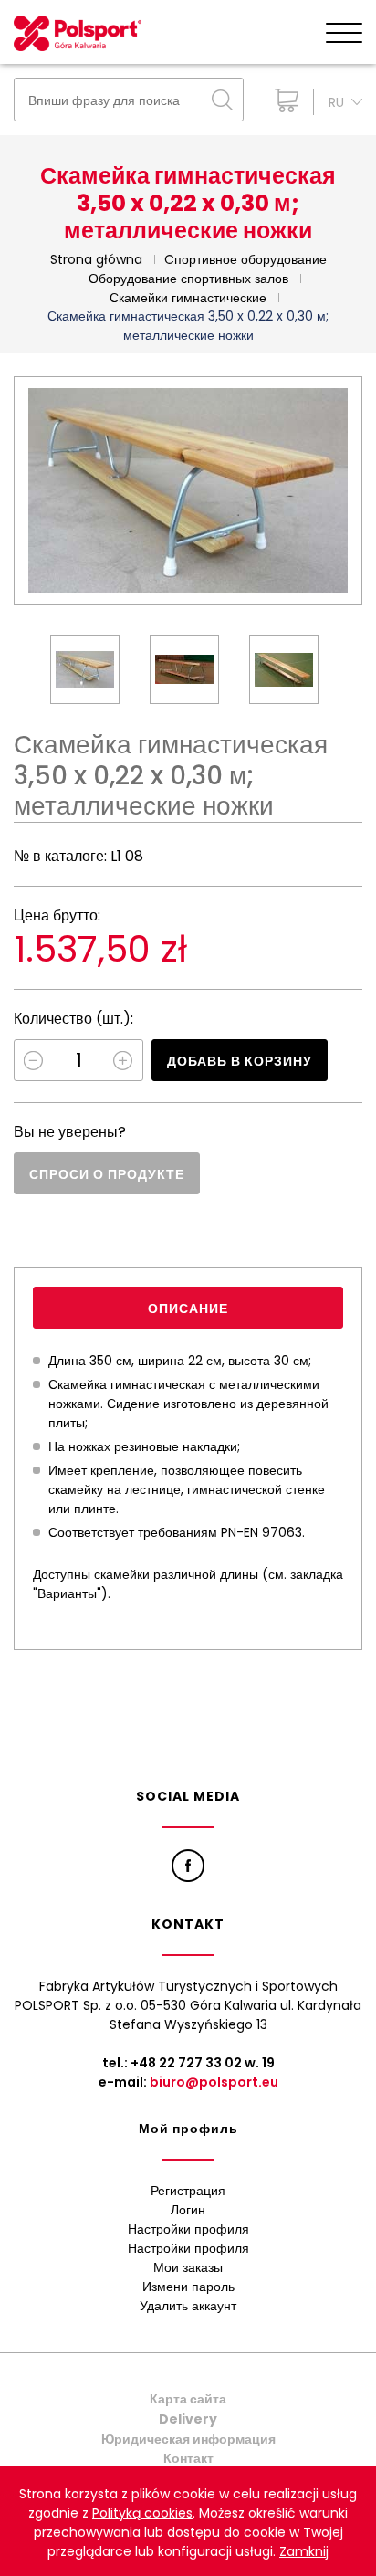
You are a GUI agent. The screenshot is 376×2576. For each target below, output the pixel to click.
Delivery (188, 2419)
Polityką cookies (142, 2513)
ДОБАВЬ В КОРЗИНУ (240, 1061)
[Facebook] (188, 1866)
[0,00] (282, 100)
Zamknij (304, 2551)
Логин (188, 2210)
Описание (188, 1309)
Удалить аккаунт (188, 2306)
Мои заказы (188, 2267)
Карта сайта (188, 2399)
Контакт (188, 2458)
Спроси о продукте (107, 1174)
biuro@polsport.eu (214, 2082)
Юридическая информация (188, 2439)
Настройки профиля (188, 2229)
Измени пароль (188, 2287)
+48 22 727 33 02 (186, 2063)
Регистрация (188, 2191)
